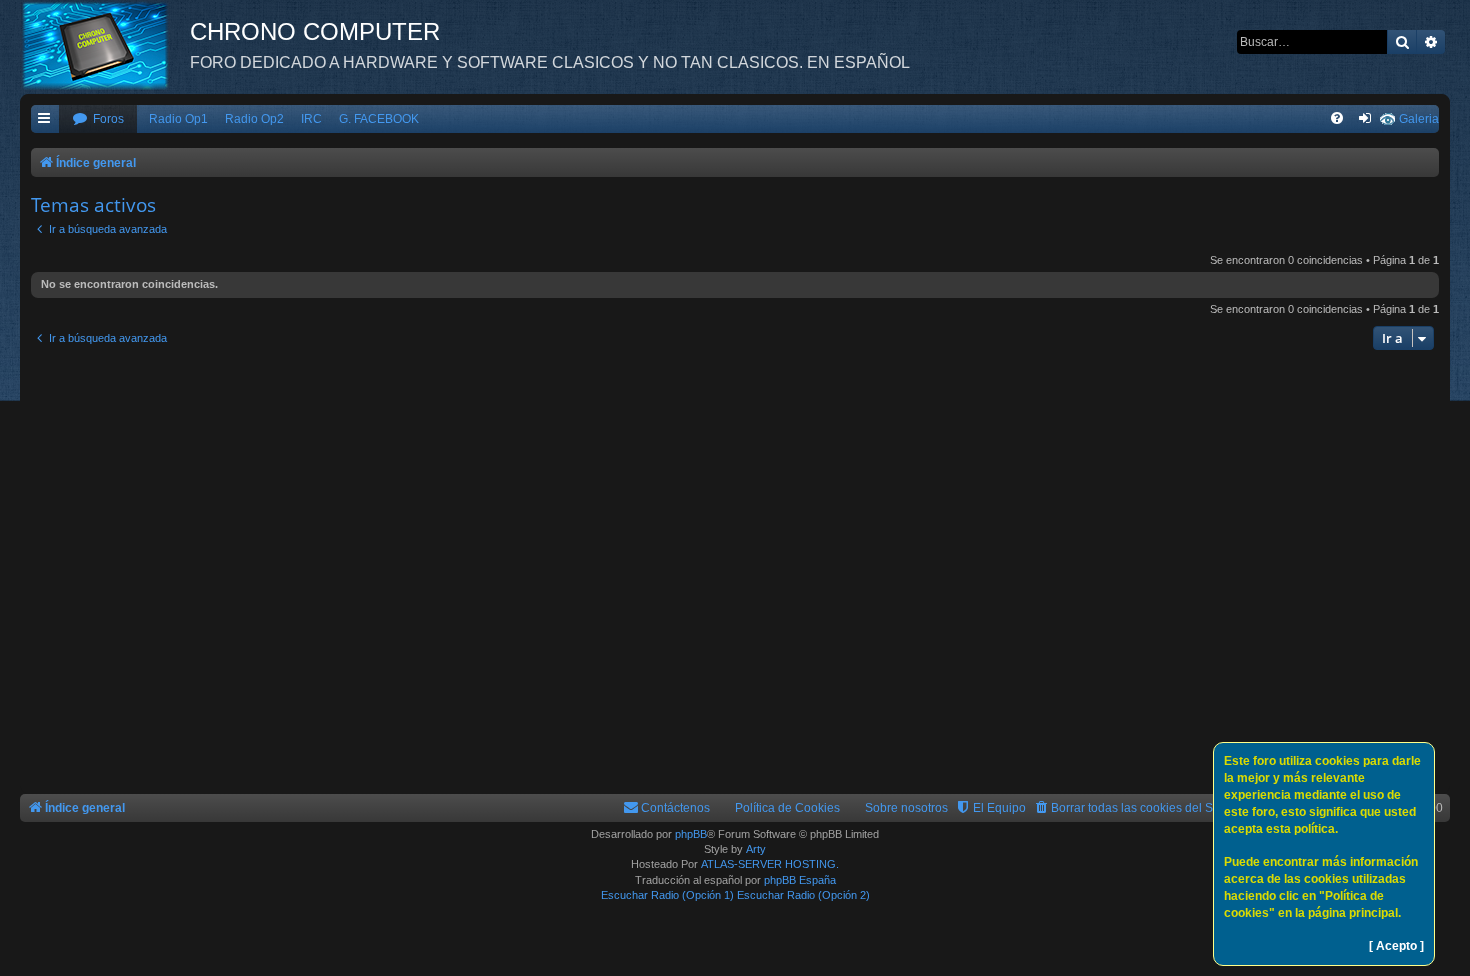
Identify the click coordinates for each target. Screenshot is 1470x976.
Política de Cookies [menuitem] (787, 808)
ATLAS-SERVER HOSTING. (770, 864)
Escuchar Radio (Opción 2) (803, 895)
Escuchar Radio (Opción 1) (667, 895)
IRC (311, 119)
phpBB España (800, 880)
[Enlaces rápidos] (45, 119)
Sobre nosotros (906, 808)
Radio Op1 (178, 119)
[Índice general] (105, 45)
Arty (756, 849)
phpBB (691, 834)
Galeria (1419, 119)
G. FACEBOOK (379, 119)
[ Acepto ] (1396, 946)
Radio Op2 (254, 119)
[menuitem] (98, 119)
